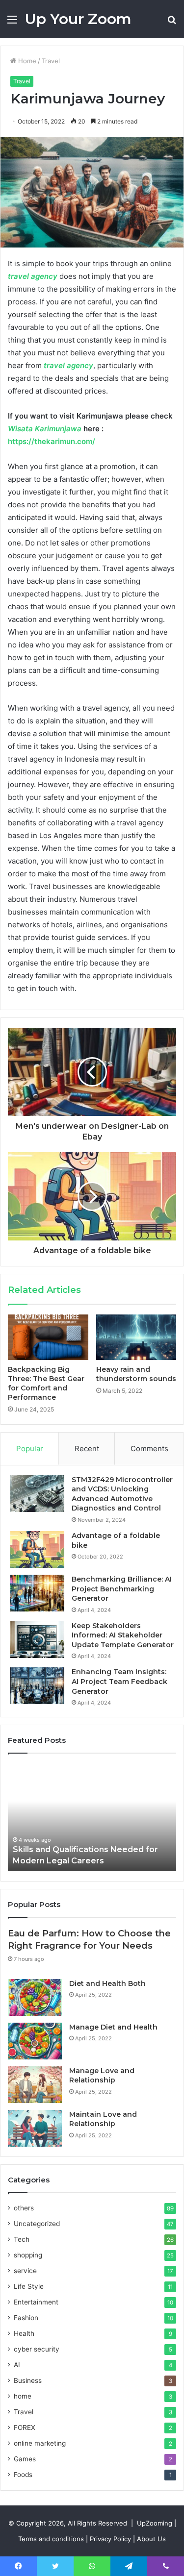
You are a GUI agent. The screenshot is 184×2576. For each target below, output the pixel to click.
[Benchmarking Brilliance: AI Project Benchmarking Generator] (37, 1593)
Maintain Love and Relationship (103, 2119)
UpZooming (155, 2523)
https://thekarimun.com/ (52, 441)
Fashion (26, 2318)
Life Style (29, 2286)
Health (24, 2333)
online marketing (40, 2443)
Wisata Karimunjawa (45, 429)
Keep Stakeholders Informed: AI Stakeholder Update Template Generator (123, 1635)
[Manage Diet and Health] (35, 2041)
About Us (151, 2539)
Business (28, 2380)
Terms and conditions (51, 2539)
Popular (30, 1449)
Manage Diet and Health (113, 2027)
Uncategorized (37, 2224)
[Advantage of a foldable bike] (37, 1549)
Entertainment (36, 2302)
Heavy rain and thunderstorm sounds (136, 1374)
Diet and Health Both (107, 1983)
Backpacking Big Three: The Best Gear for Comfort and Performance (46, 1383)
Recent (87, 1449)
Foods (23, 2475)
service (25, 2271)
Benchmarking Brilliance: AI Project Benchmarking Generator (122, 1589)
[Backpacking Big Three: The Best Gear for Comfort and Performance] (48, 1337)
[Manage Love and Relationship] (35, 2085)
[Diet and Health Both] (35, 1997)
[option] (92, 1817)
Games (25, 2459)
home (23, 2396)
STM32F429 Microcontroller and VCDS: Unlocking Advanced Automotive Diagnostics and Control (122, 1494)
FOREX (25, 2427)
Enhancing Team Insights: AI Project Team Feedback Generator (119, 1681)
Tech (22, 2239)
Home (26, 61)
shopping (28, 2255)
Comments (149, 1449)
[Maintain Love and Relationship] (35, 2128)
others (24, 2208)
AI (17, 2365)
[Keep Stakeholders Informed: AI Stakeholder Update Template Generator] (37, 1640)
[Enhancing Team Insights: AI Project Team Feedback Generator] (37, 1686)
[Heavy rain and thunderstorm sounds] (136, 1337)
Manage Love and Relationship (102, 2076)
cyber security (37, 2349)
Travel (51, 61)
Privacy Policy (110, 2539)
